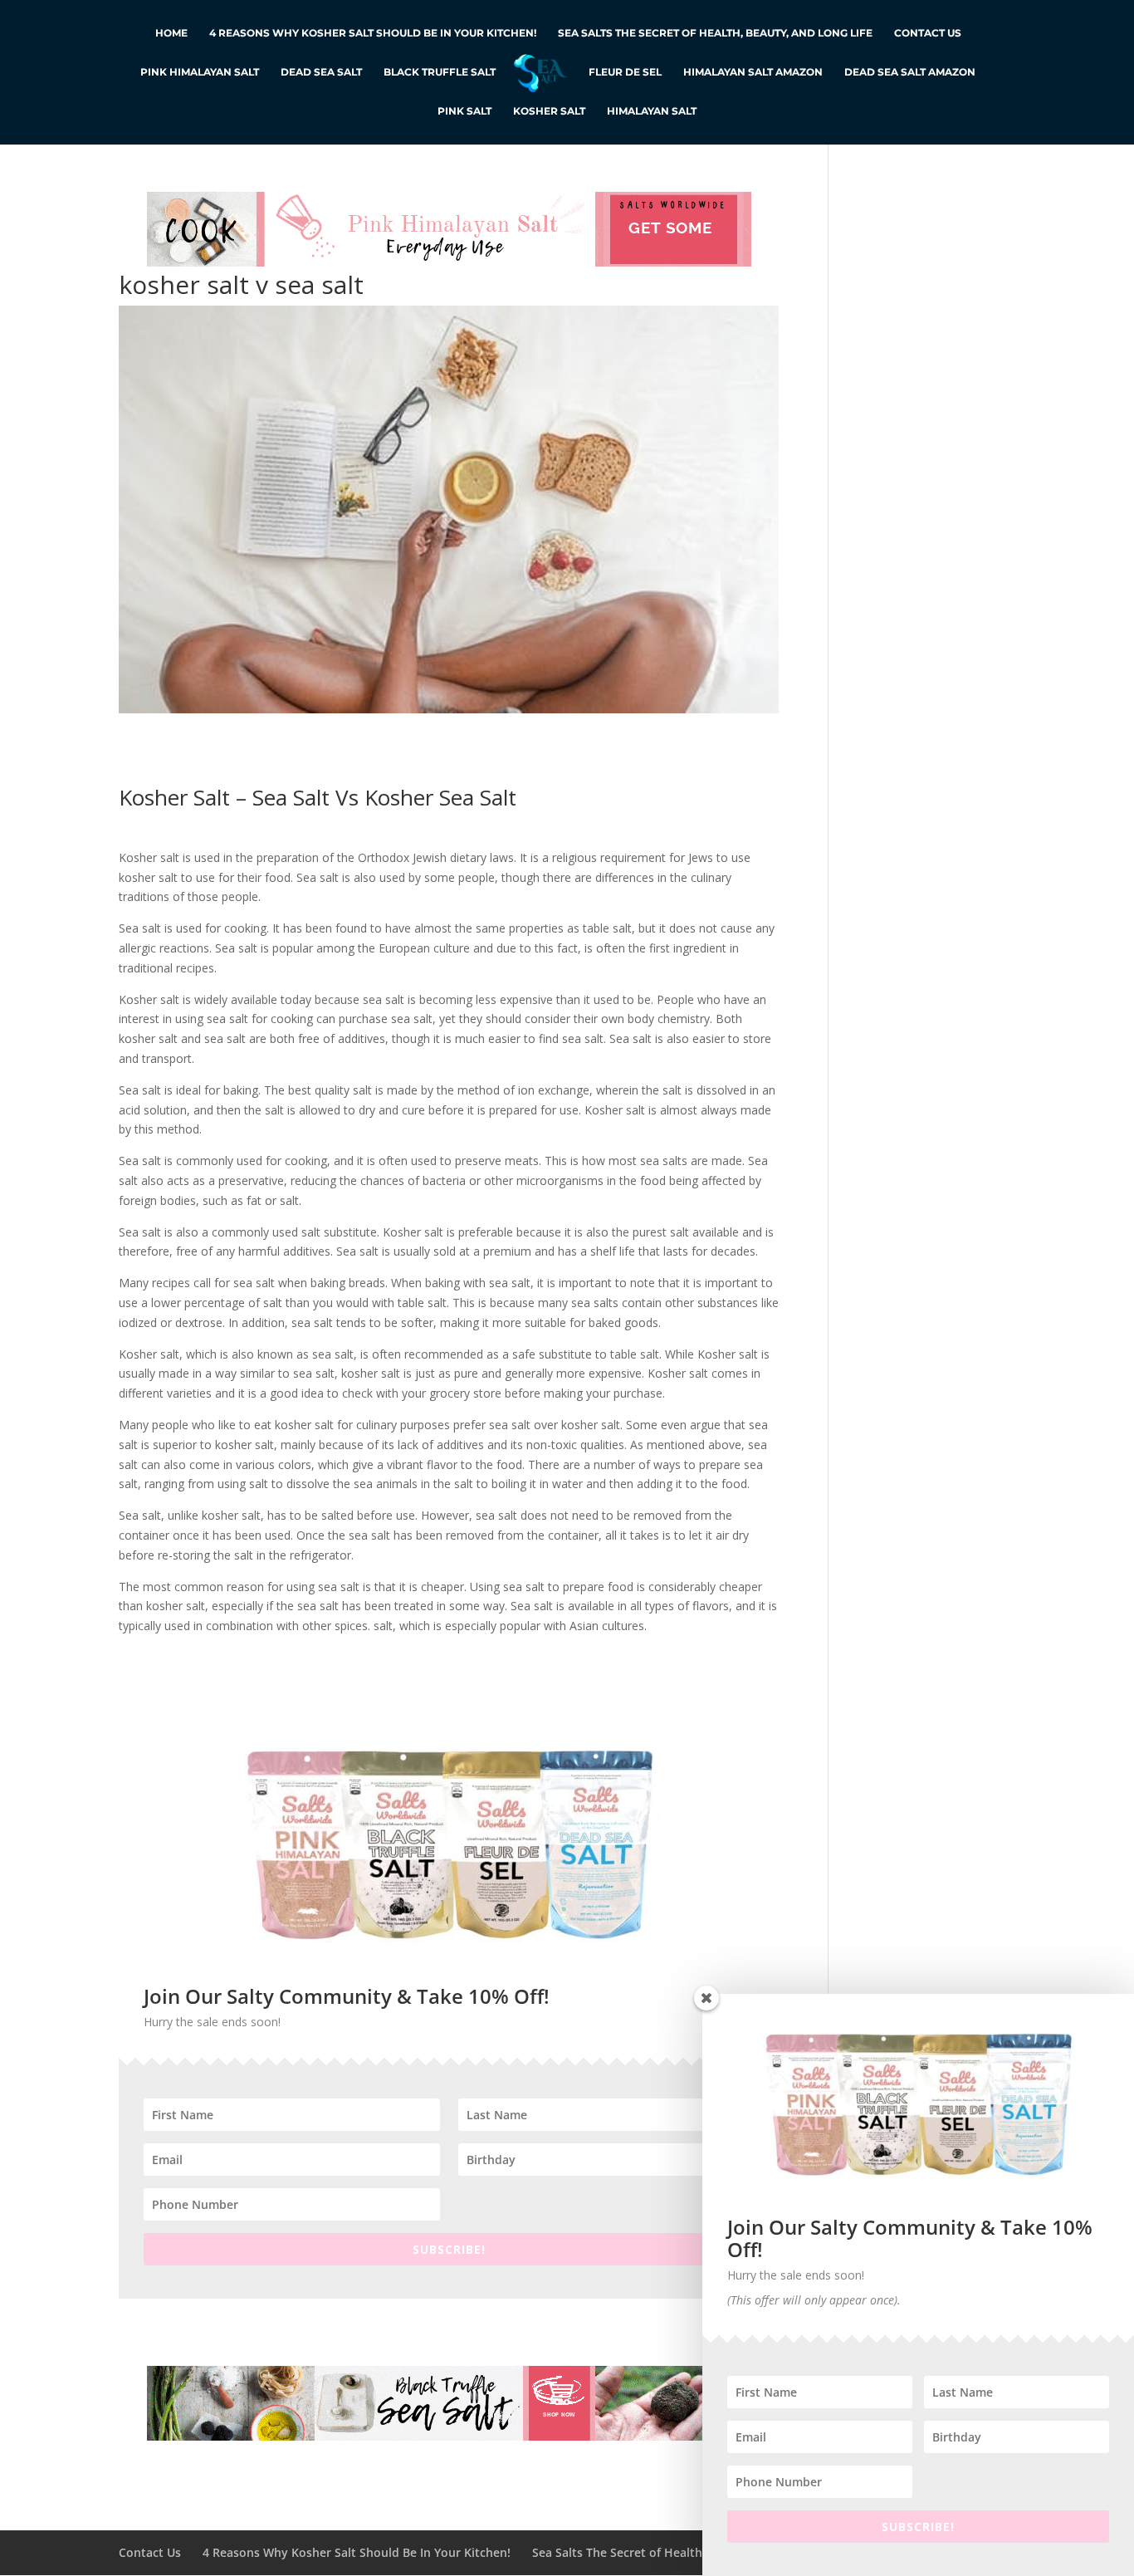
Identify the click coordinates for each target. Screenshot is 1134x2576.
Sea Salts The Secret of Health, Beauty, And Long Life (715, 33)
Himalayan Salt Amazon (753, 72)
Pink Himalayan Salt (200, 72)
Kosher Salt (549, 111)
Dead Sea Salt (321, 72)
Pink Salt (464, 111)
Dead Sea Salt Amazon (910, 72)
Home (171, 33)
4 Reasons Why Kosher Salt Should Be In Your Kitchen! (373, 33)
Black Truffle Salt (440, 72)
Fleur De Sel (625, 72)
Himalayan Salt (652, 111)
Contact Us (928, 33)
